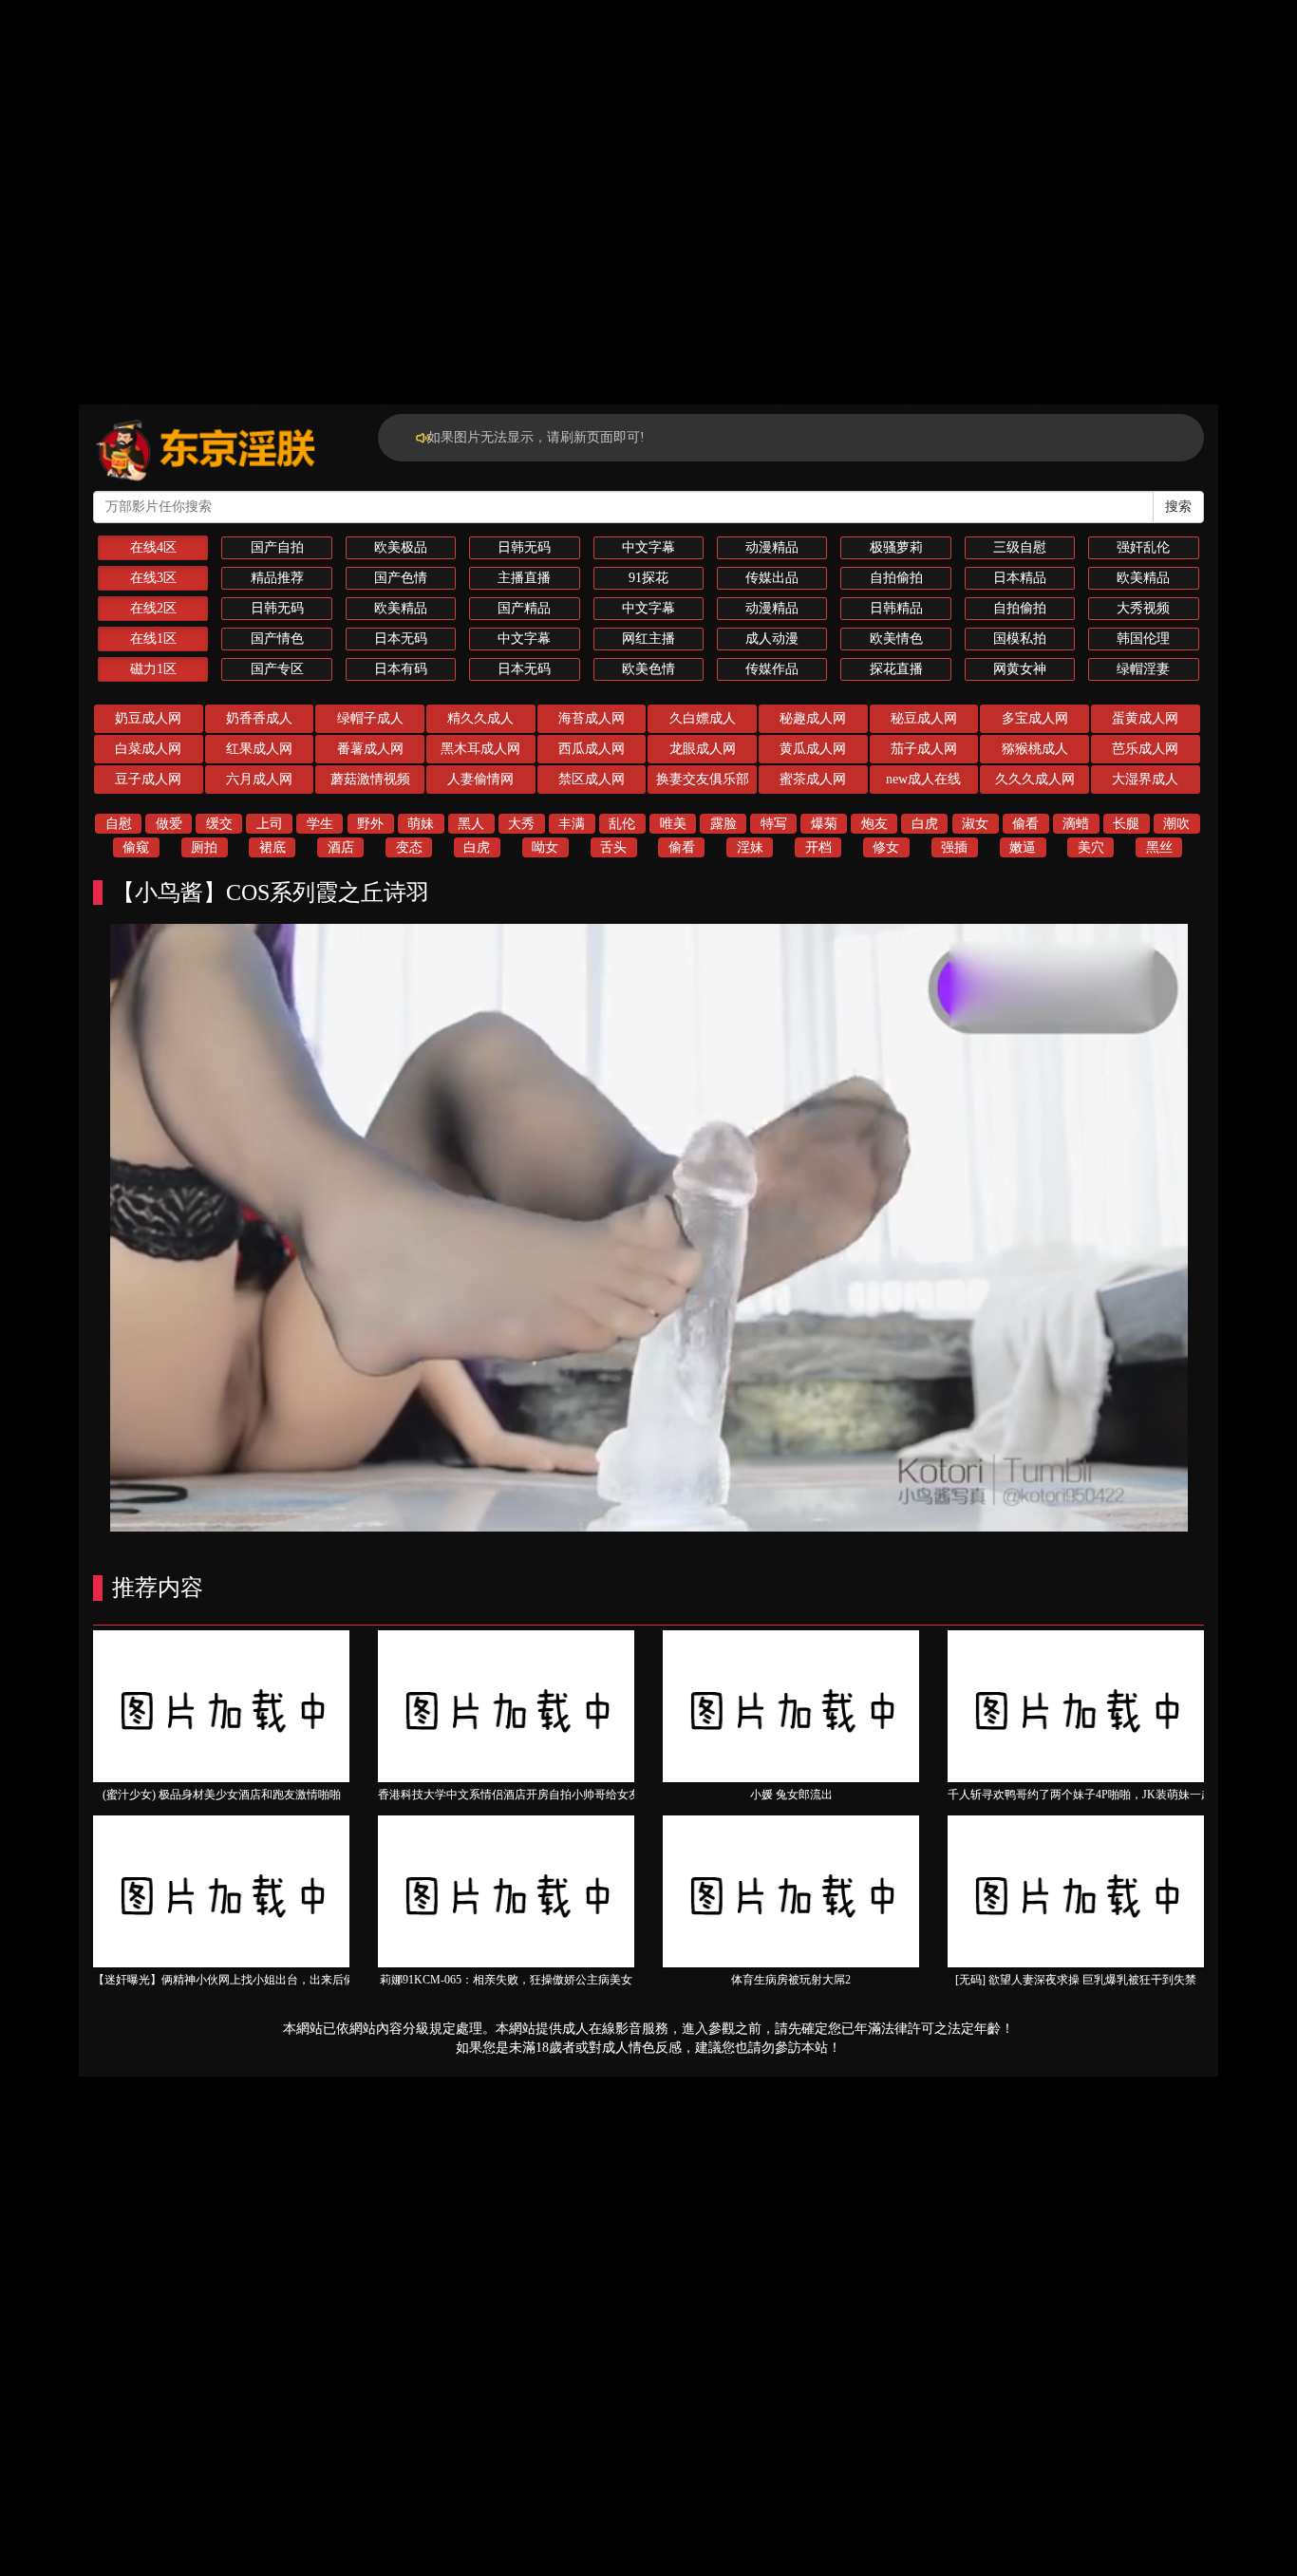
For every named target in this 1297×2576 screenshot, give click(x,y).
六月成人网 (259, 779)
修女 (886, 847)
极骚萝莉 (896, 547)
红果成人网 (259, 749)
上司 (270, 824)
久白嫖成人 (703, 718)
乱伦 (622, 824)
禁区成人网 (592, 779)
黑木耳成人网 (480, 749)
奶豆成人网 (148, 718)
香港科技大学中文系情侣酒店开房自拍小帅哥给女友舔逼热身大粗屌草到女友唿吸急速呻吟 (606, 1795)
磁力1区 (153, 669)
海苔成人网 (592, 718)
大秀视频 (1143, 608)
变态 (409, 847)
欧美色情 (648, 669)
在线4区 (153, 547)
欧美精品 (1143, 578)
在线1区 (153, 639)
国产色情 (401, 578)
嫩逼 (1023, 847)
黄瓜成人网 (813, 749)
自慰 (119, 824)
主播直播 (524, 578)
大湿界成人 (1145, 779)
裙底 (273, 847)
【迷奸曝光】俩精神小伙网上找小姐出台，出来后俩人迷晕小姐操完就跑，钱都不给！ (310, 1980)
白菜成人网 (148, 749)
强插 (954, 847)
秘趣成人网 (813, 718)
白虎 (925, 824)
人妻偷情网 (480, 779)
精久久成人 (480, 718)
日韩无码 (524, 547)
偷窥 (136, 847)
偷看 (1025, 824)
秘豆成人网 (924, 718)
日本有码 (401, 669)
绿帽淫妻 (1143, 669)
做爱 (169, 824)
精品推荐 (277, 578)
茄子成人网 (924, 749)
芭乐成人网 (1145, 749)
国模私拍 (1020, 639)
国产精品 (524, 608)
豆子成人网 (148, 779)
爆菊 (824, 824)
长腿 (1126, 824)
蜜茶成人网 (813, 779)
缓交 (219, 824)
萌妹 (421, 824)
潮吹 (1176, 824)
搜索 (1178, 507)
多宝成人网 (1035, 718)
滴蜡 (1076, 824)
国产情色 (277, 639)
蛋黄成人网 (1145, 718)
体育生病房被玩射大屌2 (791, 1980)
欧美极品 (401, 547)
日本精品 (1020, 578)
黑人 (471, 824)
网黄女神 (1020, 669)
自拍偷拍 (896, 578)
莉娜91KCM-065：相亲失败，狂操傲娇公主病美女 (506, 1980)
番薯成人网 (370, 749)
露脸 (724, 824)
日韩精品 (896, 608)
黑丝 (1159, 847)
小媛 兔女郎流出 (791, 1795)
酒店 (341, 847)
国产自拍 (277, 547)
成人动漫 (772, 639)
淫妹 (750, 847)
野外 (370, 824)
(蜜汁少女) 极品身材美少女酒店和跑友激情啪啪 (222, 1795)
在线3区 (153, 578)
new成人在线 (923, 779)
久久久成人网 (1035, 779)
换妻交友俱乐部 (703, 779)
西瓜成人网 (592, 749)
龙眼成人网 (703, 749)
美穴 (1091, 847)
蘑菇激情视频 (370, 779)
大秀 (521, 824)
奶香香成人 (259, 718)
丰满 (572, 824)
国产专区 (277, 669)
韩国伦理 (1143, 639)
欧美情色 (896, 639)
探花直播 (896, 669)
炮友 (874, 824)
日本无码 (401, 639)
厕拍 (204, 847)
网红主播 (648, 639)
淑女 (975, 824)
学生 (320, 824)
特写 (774, 824)
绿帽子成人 (370, 718)
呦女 (545, 847)
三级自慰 (1020, 547)
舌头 (613, 847)
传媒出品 (772, 578)
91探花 (648, 578)
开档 (818, 847)
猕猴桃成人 (1035, 749)
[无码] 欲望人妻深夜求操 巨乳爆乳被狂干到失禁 (1076, 1980)
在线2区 (153, 608)
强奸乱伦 (1143, 547)
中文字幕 (648, 547)
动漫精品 (772, 547)
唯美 (673, 824)
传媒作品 (772, 669)
